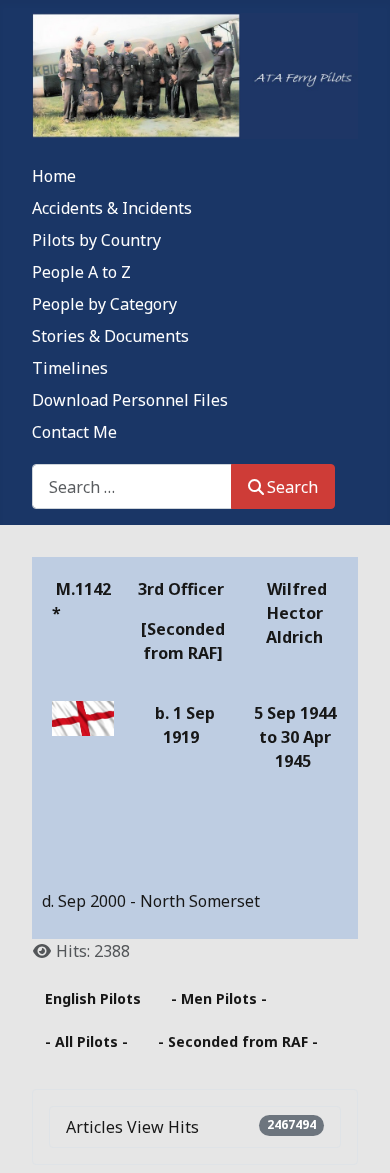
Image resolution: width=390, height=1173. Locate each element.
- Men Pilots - (219, 998)
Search (292, 487)
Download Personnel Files (130, 400)
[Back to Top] (355, 1136)
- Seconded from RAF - (238, 1041)
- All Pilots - (86, 1041)
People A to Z (81, 272)
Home (54, 176)
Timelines (70, 368)
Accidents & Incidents (112, 208)
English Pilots (93, 998)
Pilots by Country (96, 240)
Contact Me (74, 432)
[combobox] (132, 486)
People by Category (104, 304)
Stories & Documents (110, 336)
